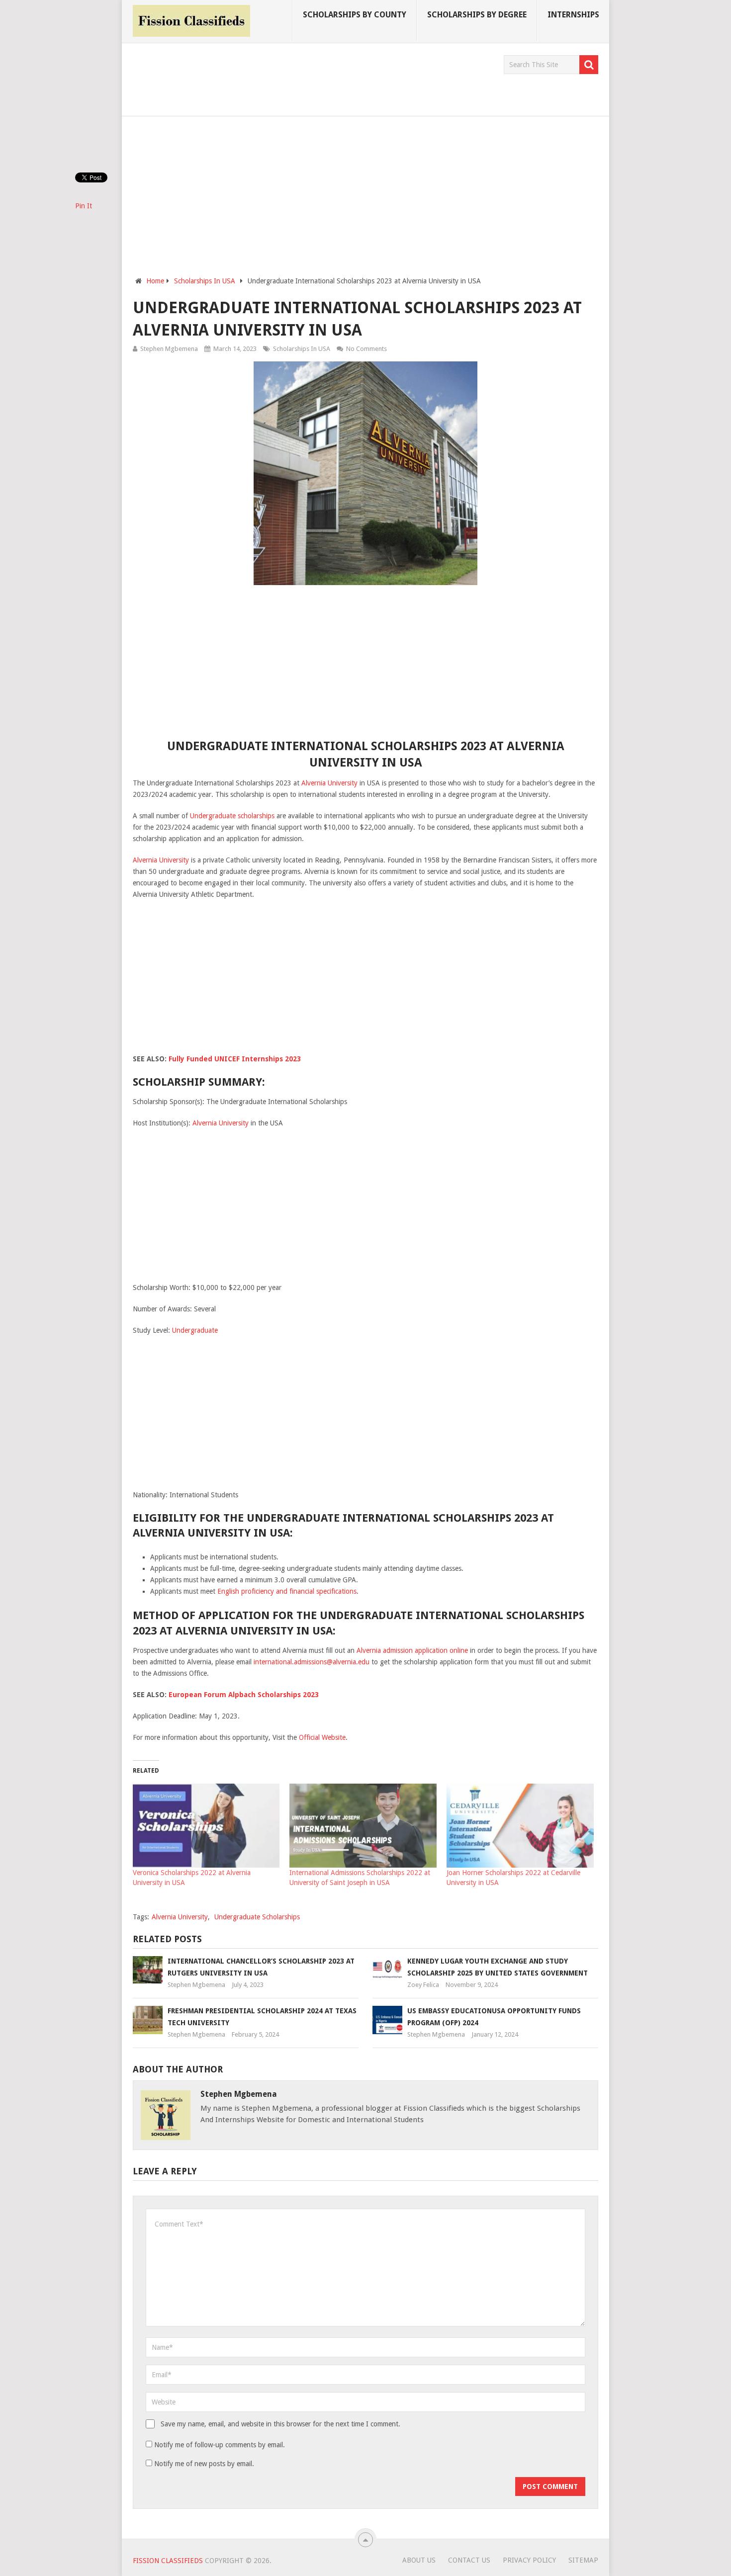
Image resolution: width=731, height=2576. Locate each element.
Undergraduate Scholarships (257, 1917)
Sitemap (583, 2560)
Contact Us (469, 2560)
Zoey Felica (423, 1985)
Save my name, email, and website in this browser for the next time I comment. (280, 2424)
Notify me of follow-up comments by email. (220, 2445)
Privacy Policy (529, 2560)
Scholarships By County (355, 15)
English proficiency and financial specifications (287, 1591)
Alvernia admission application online (412, 1650)
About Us (419, 2560)
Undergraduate (195, 1330)
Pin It (84, 206)
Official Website (322, 1737)
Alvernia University (329, 783)
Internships (573, 15)
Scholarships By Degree (477, 15)
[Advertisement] (314, 78)
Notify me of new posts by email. (204, 2464)
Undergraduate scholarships (232, 816)
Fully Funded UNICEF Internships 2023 (235, 1059)
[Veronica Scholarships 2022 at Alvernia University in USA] (206, 1826)
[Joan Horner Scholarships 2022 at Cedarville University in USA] (520, 1826)
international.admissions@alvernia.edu (312, 1662)
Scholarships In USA (302, 349)
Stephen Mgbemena (169, 349)
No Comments (366, 349)
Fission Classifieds (168, 2561)
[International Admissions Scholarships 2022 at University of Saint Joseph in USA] (363, 1826)
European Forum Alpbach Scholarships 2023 (244, 1695)
